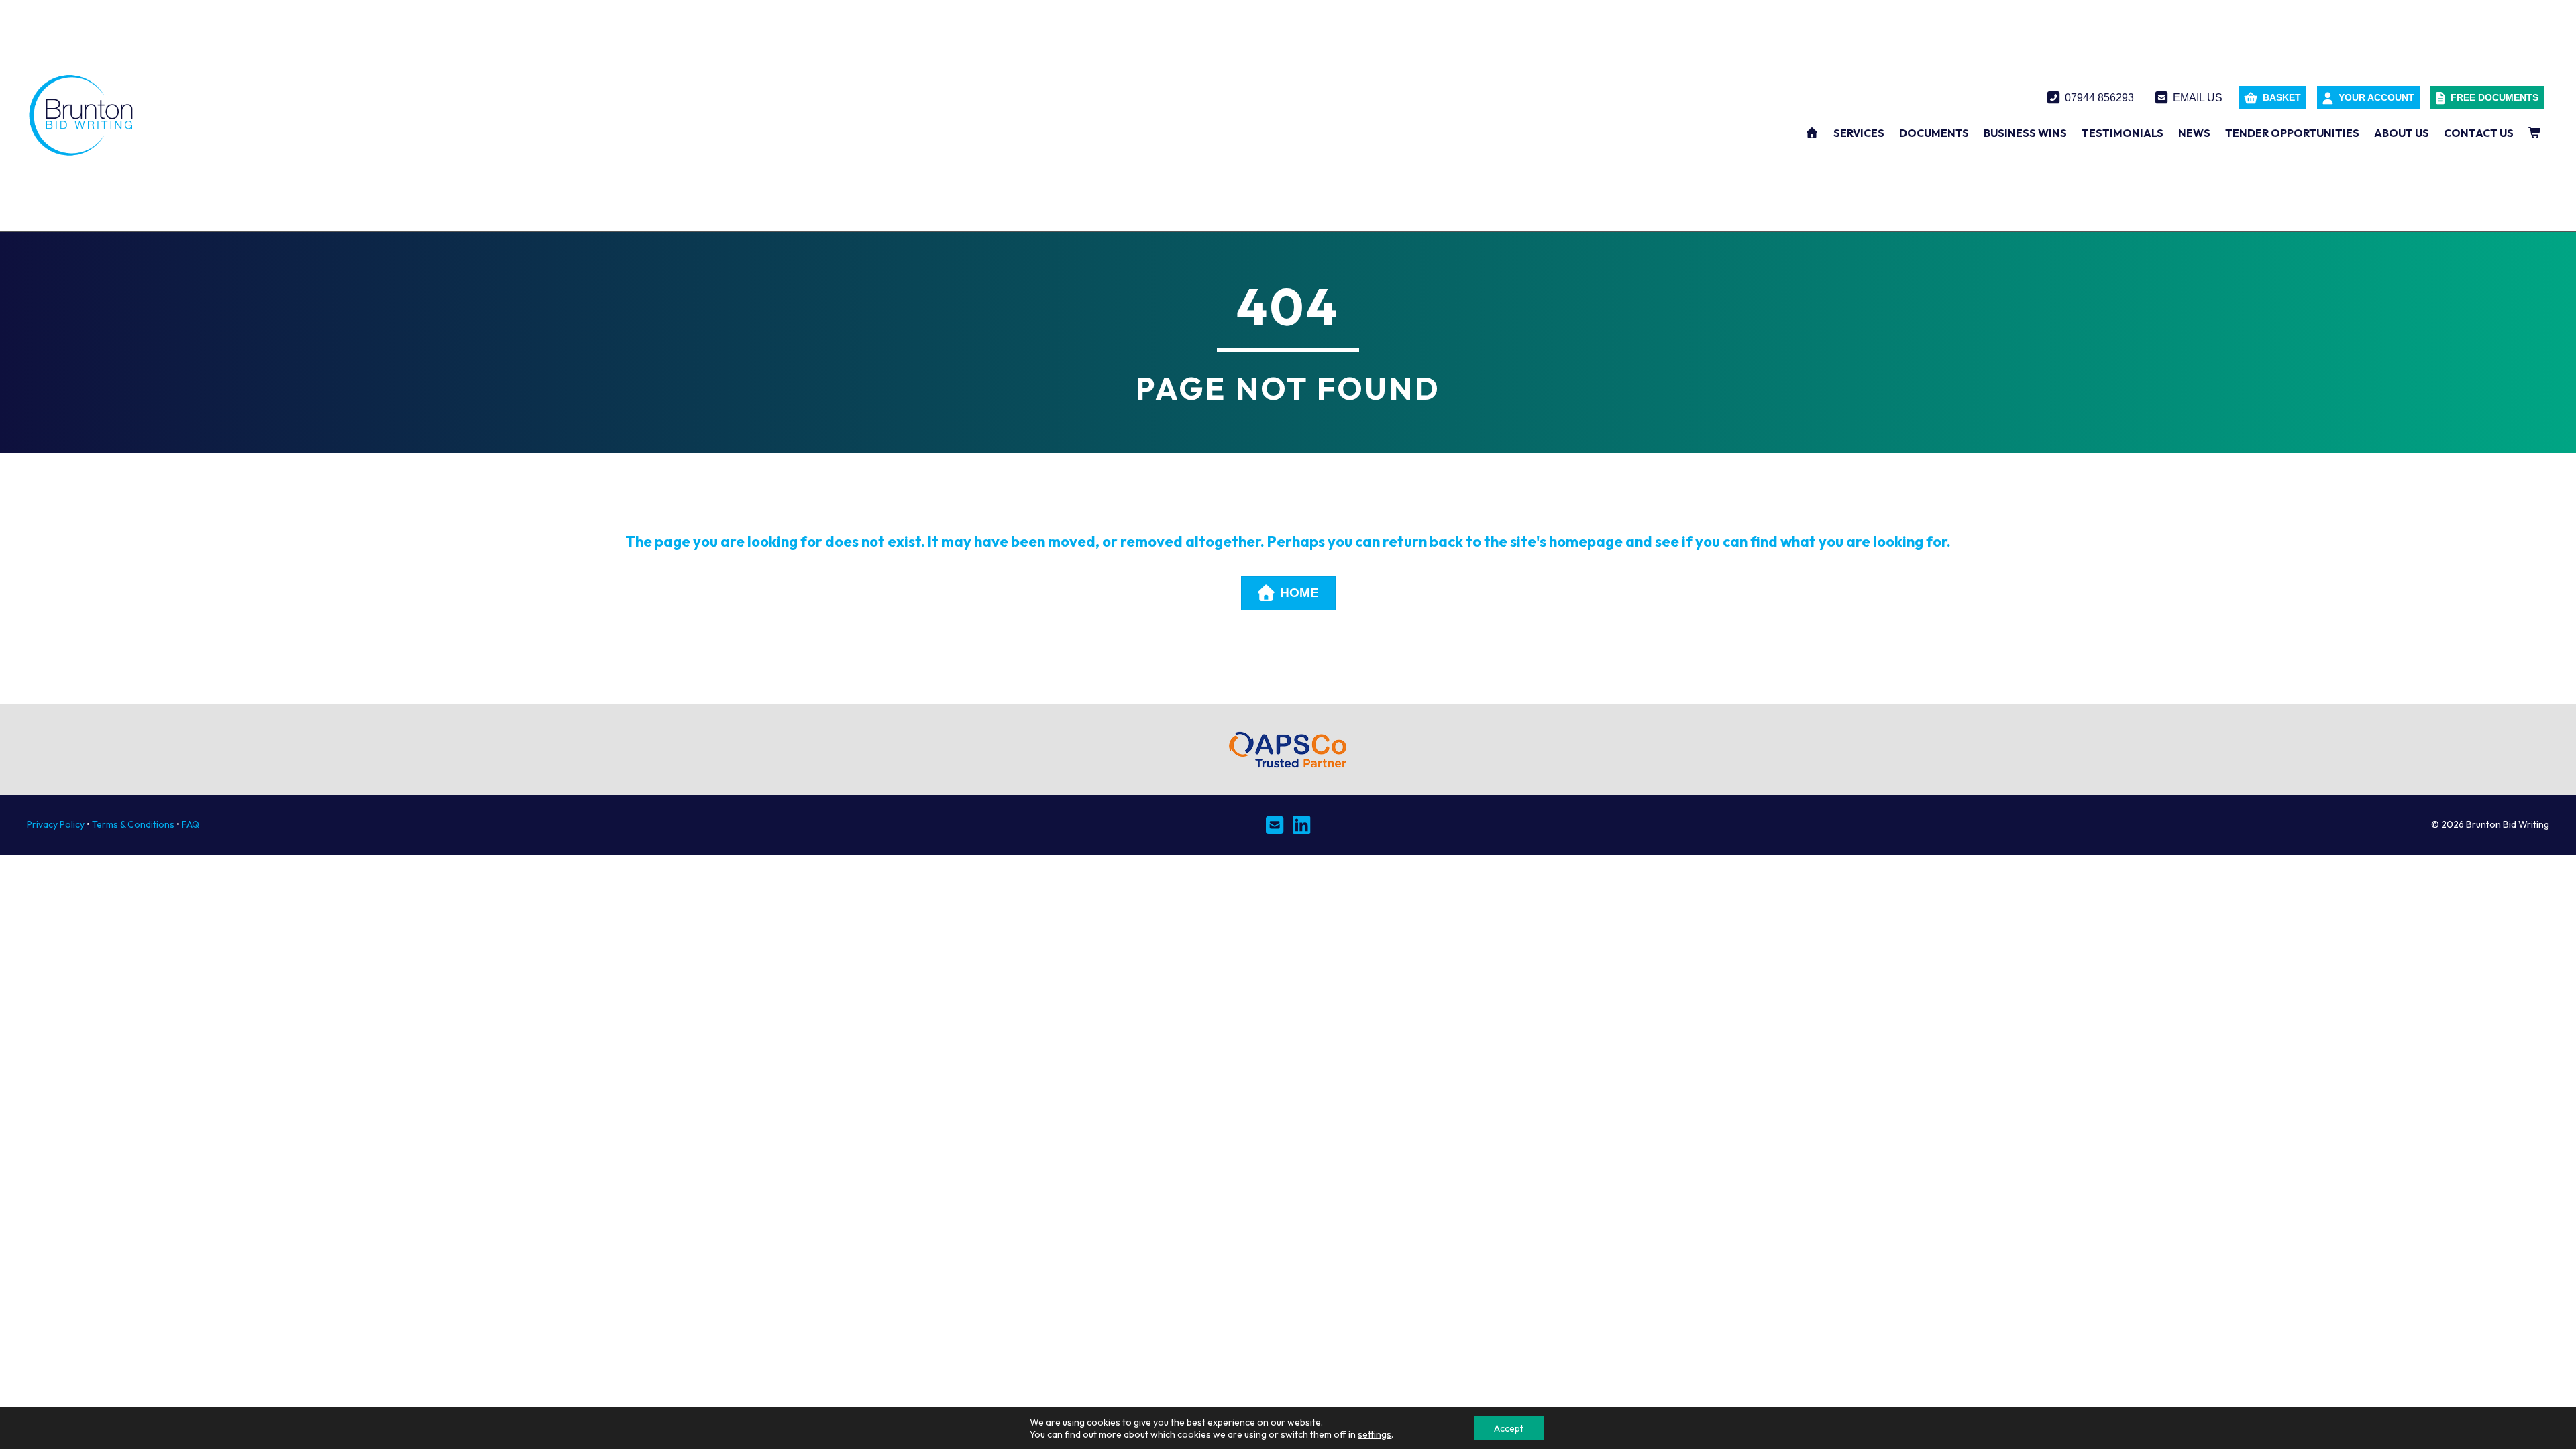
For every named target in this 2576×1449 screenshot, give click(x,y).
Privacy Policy (56, 824)
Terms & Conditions (133, 824)
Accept (1509, 1428)
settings (1375, 1434)
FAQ (191, 824)
